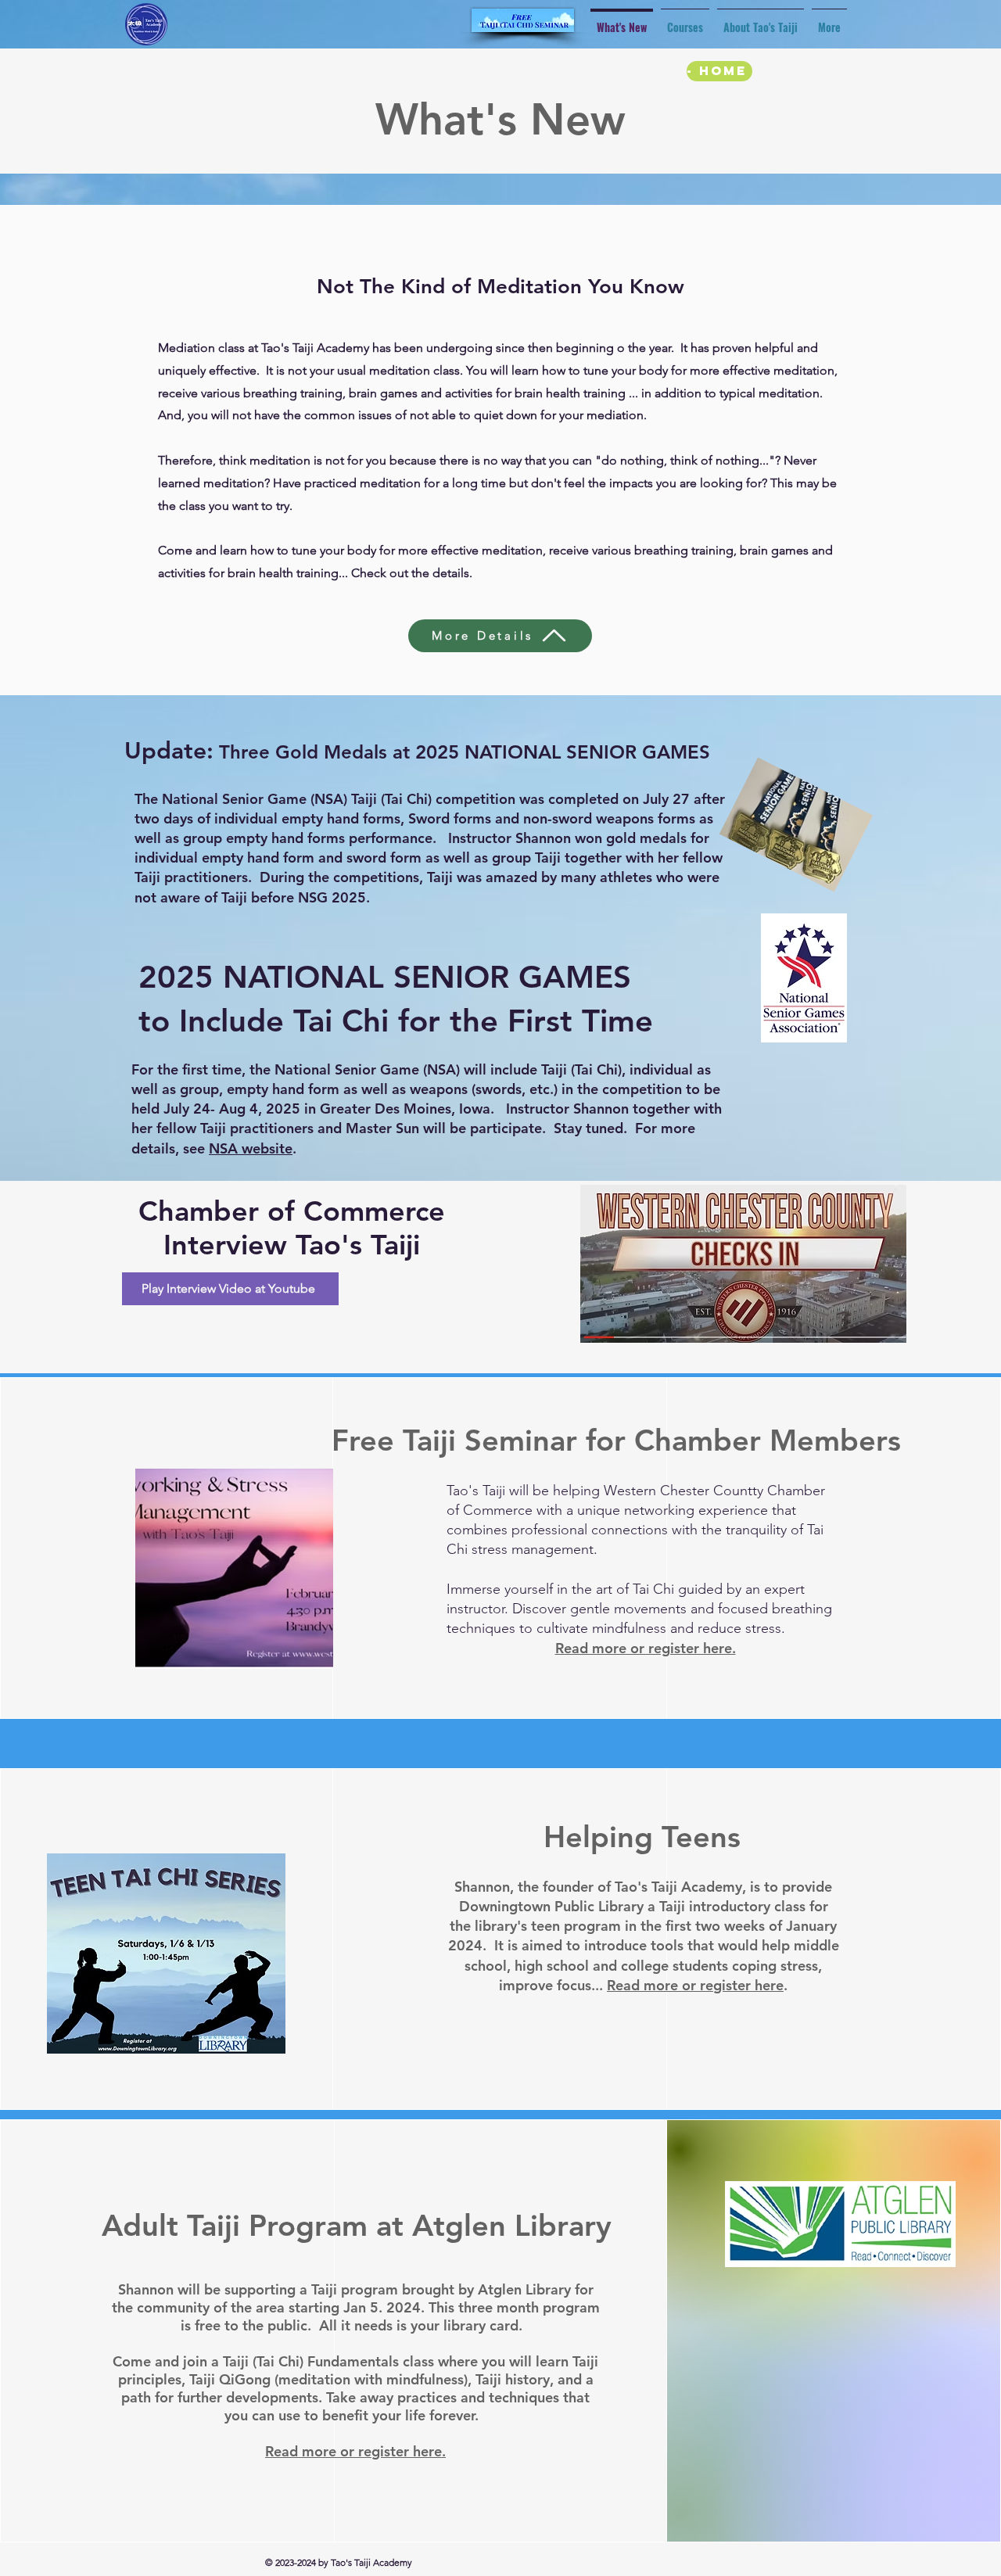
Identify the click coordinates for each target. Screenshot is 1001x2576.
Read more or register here (695, 1985)
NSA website (251, 1148)
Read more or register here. (646, 1648)
